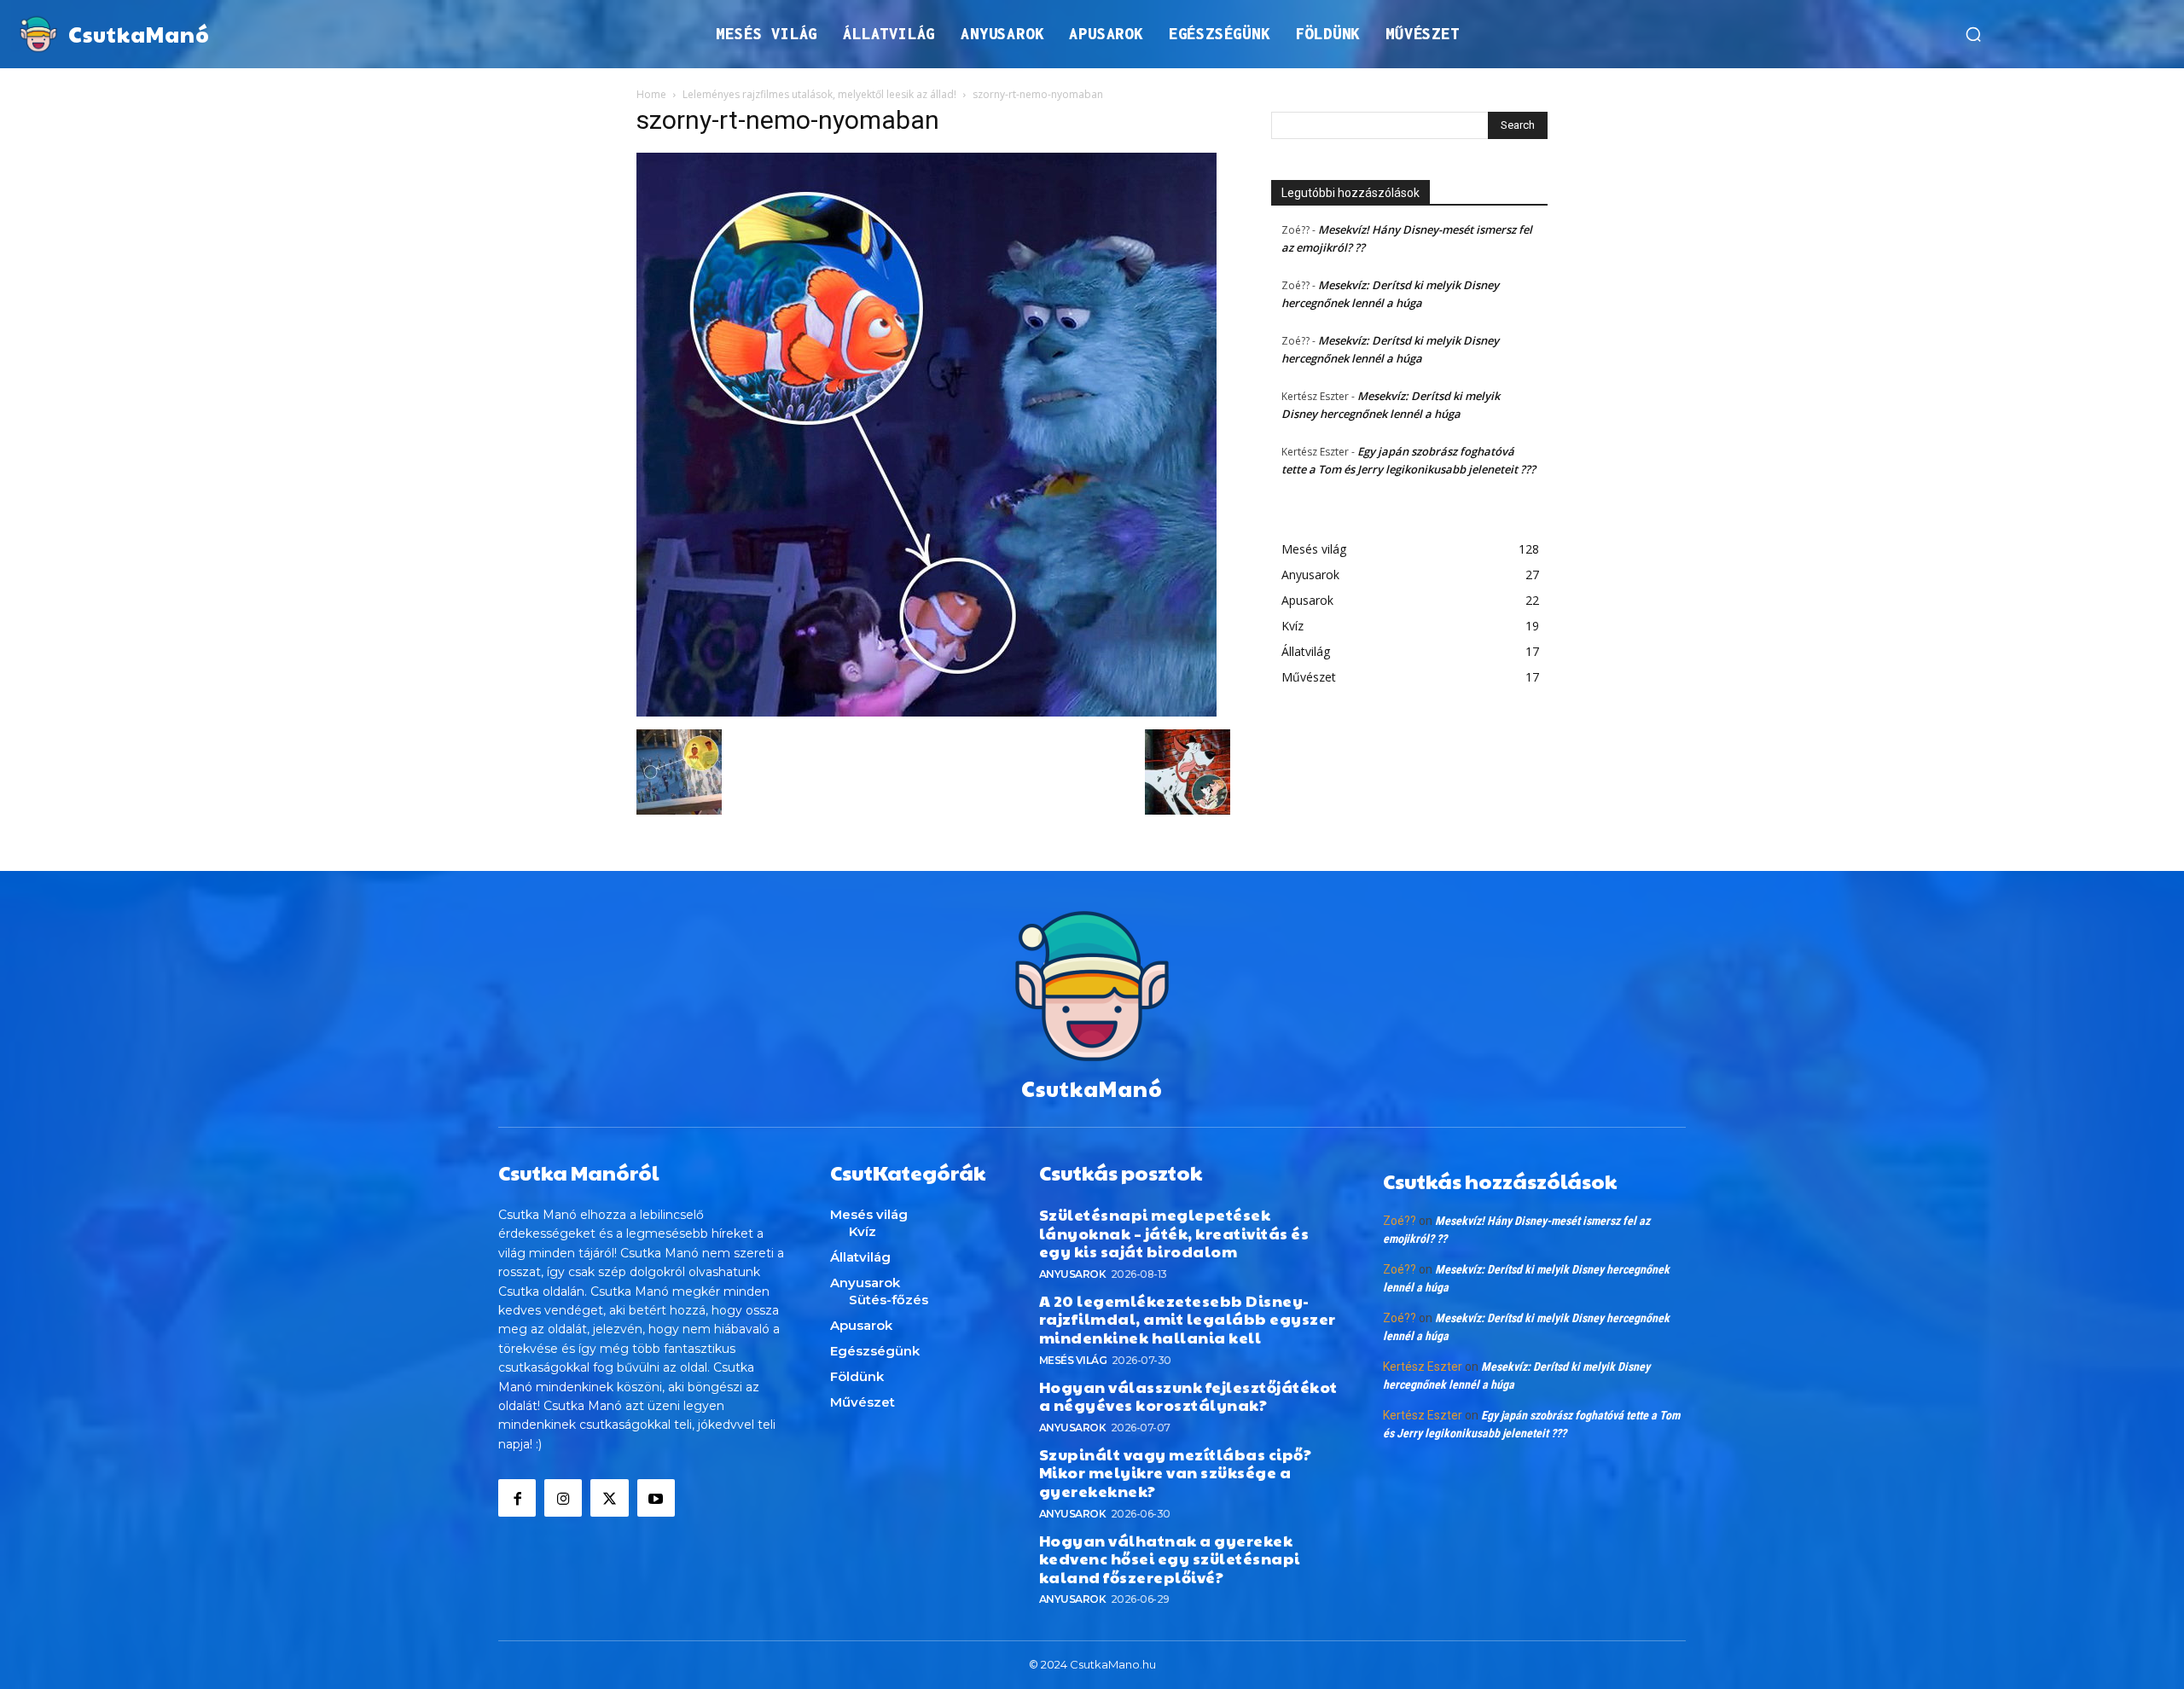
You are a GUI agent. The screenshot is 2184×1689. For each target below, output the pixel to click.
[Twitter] (609, 1498)
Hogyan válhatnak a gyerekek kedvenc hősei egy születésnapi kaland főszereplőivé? (1170, 1558)
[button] (1973, 34)
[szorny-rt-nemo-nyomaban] (926, 712)
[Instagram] (563, 1498)
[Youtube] (656, 1498)
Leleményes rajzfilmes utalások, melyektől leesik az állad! (819, 94)
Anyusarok (1073, 1274)
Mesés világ (1073, 1360)
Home (651, 94)
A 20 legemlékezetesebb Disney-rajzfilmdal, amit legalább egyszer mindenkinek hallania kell (1188, 1319)
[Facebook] (517, 1498)
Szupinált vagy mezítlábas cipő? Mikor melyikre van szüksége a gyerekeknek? (1176, 1472)
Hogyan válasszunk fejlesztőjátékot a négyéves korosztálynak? (1188, 1396)
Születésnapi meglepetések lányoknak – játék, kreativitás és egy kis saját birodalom (1174, 1233)
